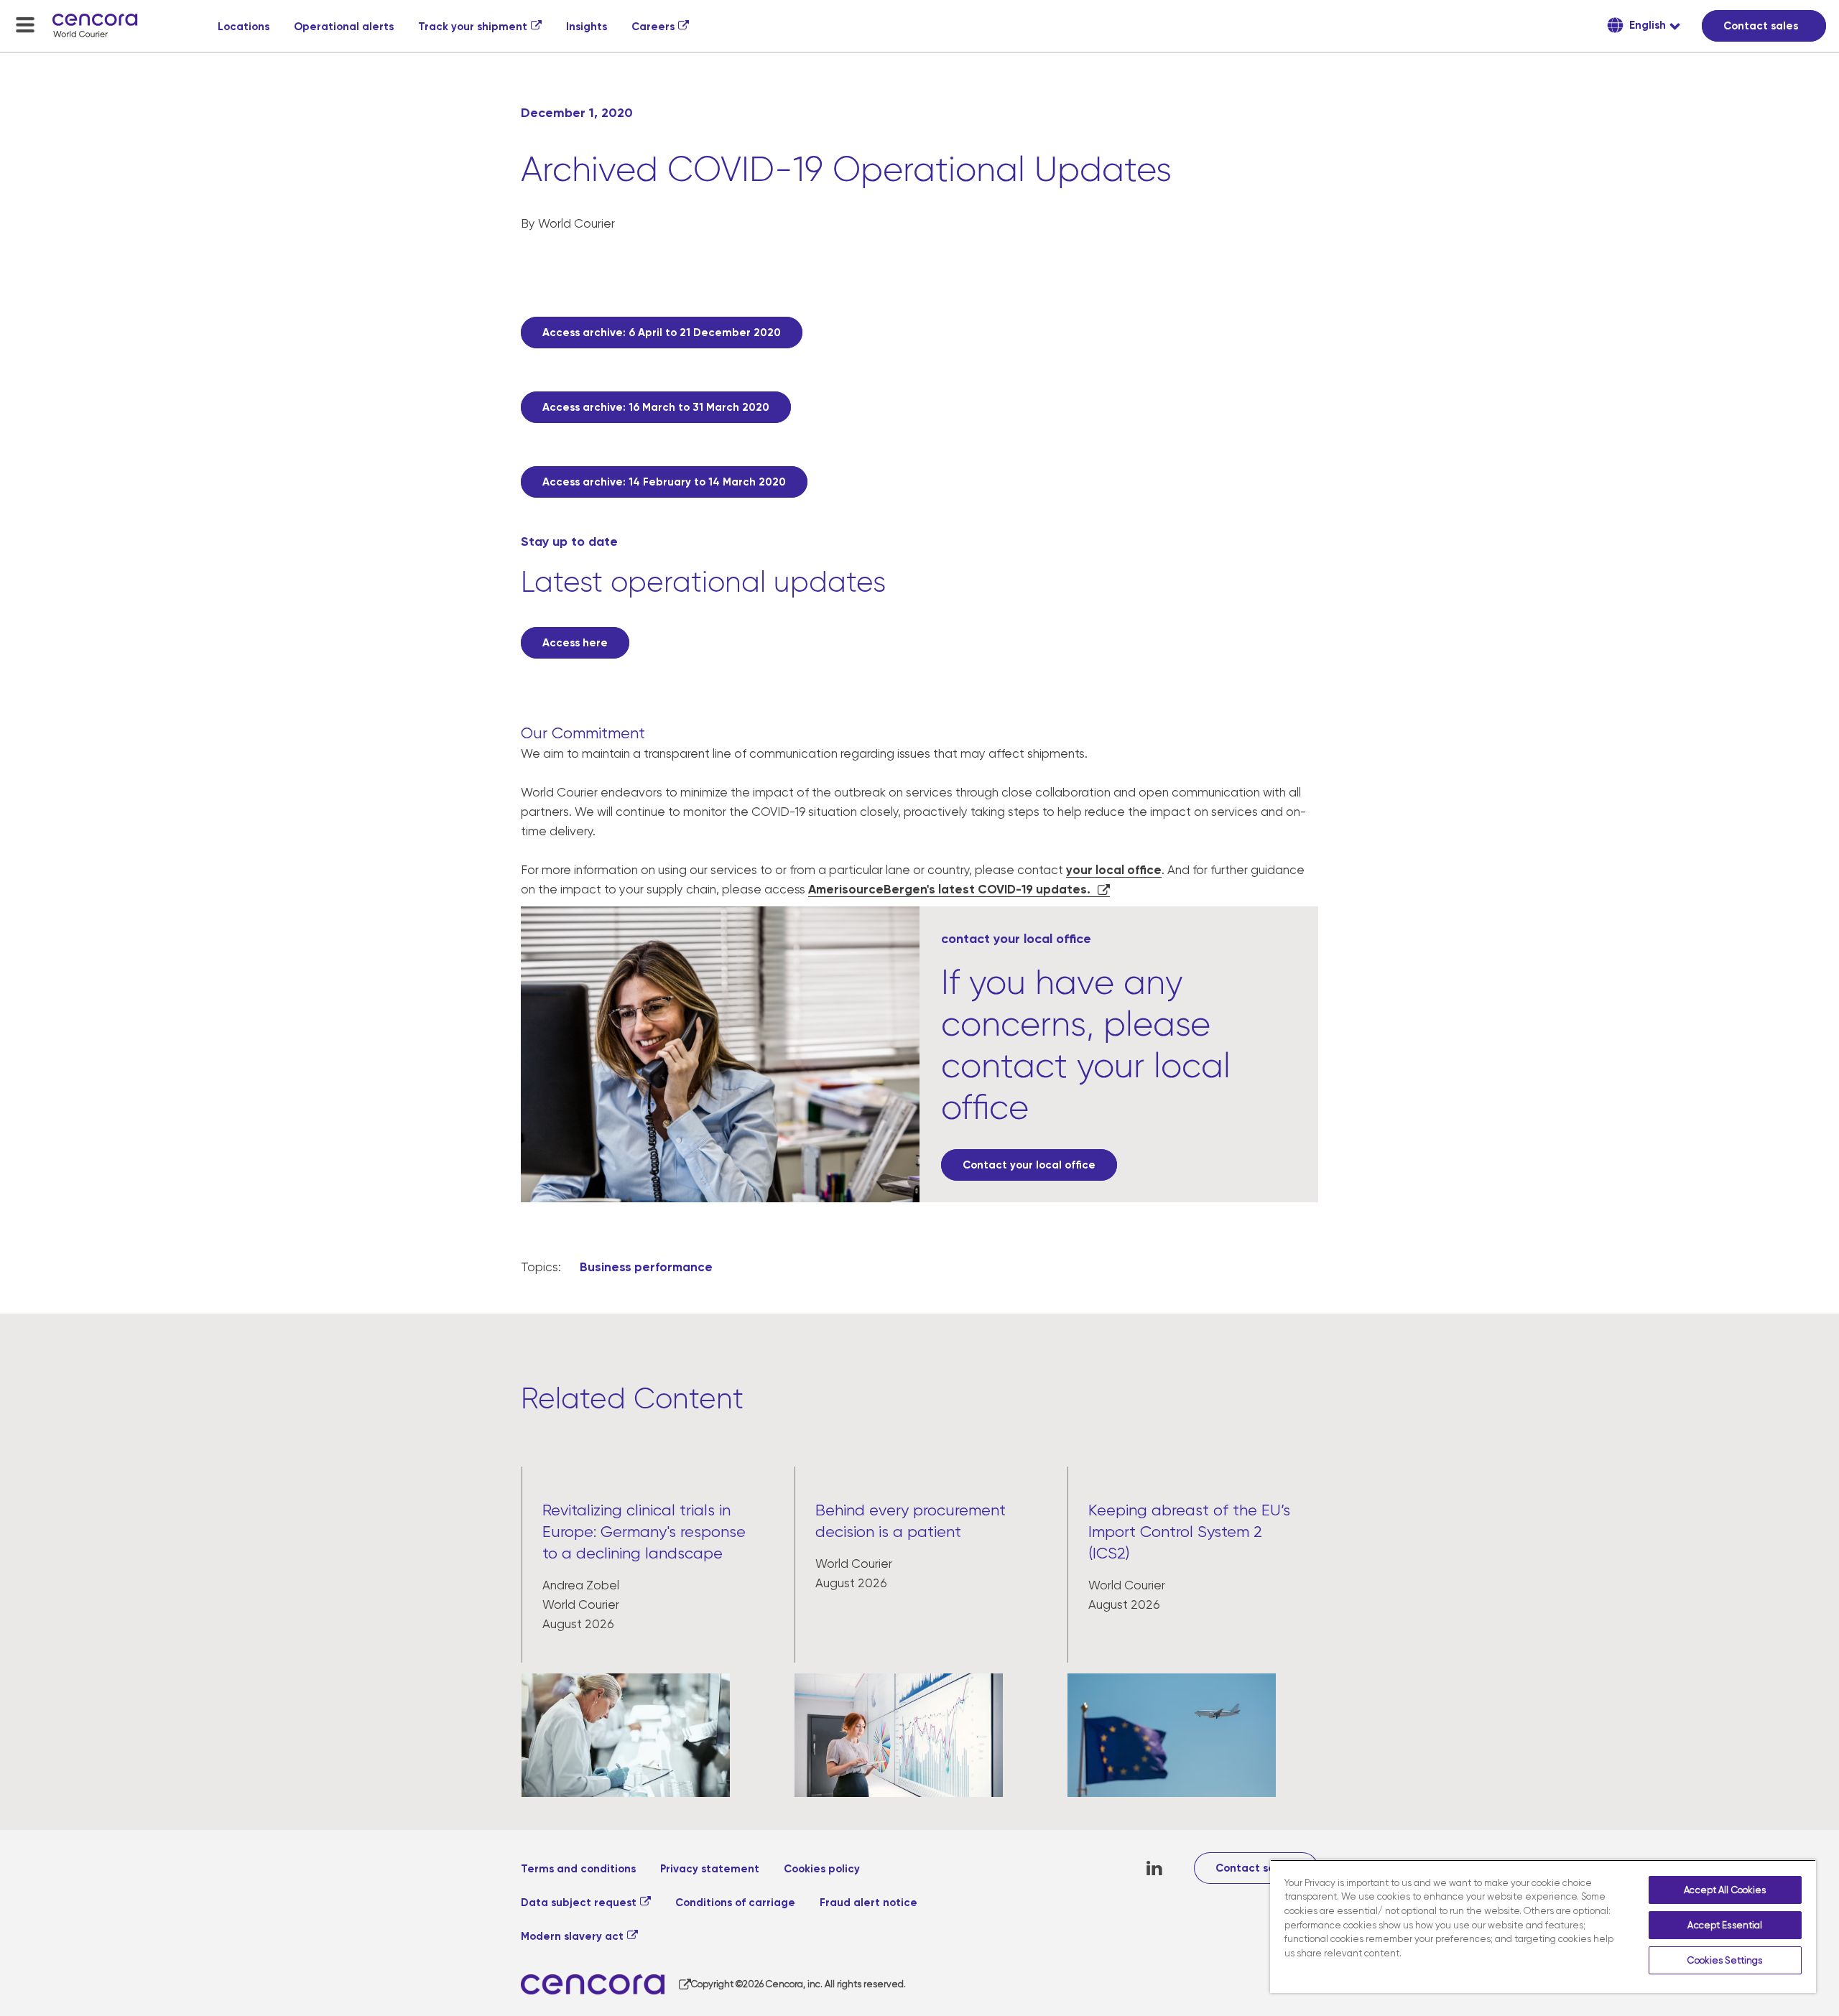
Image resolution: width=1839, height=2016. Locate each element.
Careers (653, 27)
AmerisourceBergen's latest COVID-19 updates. (949, 889)
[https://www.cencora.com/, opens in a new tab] (606, 1985)
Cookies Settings (1725, 1960)
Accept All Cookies (1725, 1890)
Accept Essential (1725, 1925)
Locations (244, 27)
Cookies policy (822, 1869)
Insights (587, 27)
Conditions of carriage (735, 1903)
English (1646, 25)
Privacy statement (710, 1869)
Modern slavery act (572, 1936)
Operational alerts (344, 27)
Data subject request (579, 1903)
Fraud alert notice (868, 1903)
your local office (1114, 870)
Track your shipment (473, 27)
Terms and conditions (578, 1869)
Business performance (646, 1267)
